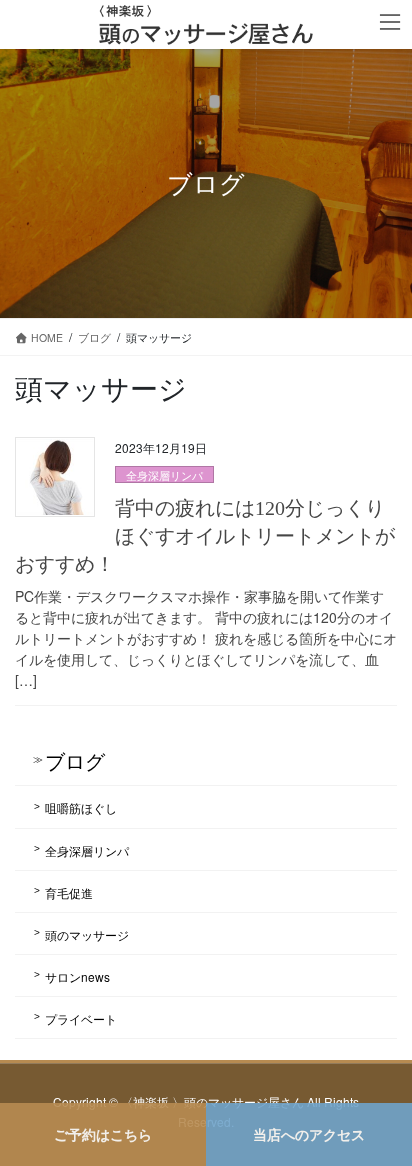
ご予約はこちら (103, 1134)
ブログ (75, 760)
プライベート (81, 1018)
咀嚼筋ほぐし (81, 807)
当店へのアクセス (309, 1134)
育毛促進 (69, 892)
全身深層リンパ (164, 475)
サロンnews (77, 976)
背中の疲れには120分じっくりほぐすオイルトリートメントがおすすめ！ (205, 536)
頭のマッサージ (87, 934)
